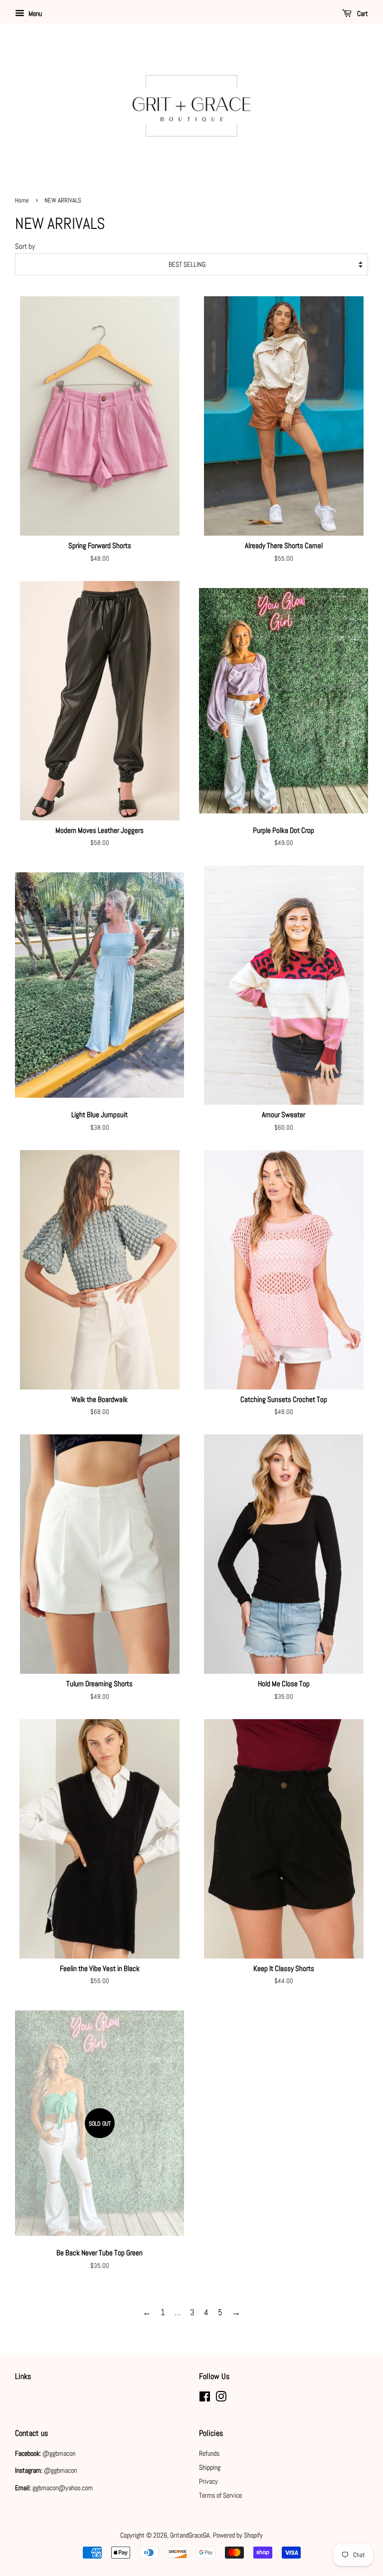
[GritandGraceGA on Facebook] (205, 2398)
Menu (34, 13)
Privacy (208, 2481)
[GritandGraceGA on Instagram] (221, 2398)
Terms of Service (220, 2495)
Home (22, 200)
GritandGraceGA (190, 2535)
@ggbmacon (59, 2453)
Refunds (209, 2453)
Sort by (25, 246)
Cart (362, 13)
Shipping (210, 2467)
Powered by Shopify (238, 2535)
